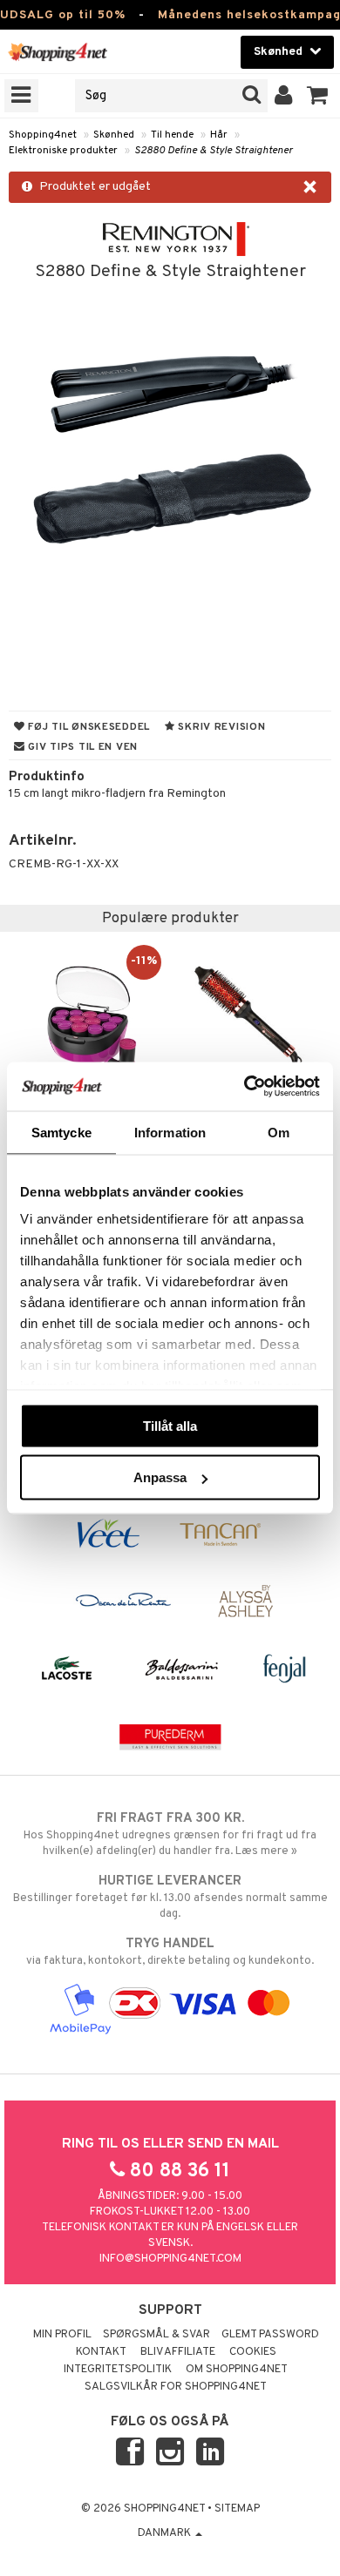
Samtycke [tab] (61, 1132)
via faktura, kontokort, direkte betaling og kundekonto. (170, 1952)
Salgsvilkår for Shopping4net (176, 2387)
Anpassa (160, 1477)
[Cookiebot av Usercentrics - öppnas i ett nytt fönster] (245, 1087)
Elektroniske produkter (63, 151)
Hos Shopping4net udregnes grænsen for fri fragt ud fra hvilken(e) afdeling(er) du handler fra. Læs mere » (170, 1834)
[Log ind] (284, 96)
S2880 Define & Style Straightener (214, 151)
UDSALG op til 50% (63, 15)
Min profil (62, 2335)
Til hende (172, 135)
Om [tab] (279, 1132)
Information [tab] (170, 1132)
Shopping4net (43, 135)
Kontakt (101, 2352)
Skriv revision (221, 727)
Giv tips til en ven (82, 747)
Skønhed (114, 135)
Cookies (253, 2352)
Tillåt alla (170, 1425)
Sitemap (237, 2509)
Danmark (166, 2533)
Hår (219, 135)
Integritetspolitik (118, 2370)
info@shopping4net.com (170, 2259)
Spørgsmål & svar (156, 2335)
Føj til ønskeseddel (88, 727)
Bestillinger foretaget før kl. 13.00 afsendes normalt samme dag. (170, 1897)
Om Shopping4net (237, 2370)
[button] (318, 96)
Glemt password (270, 2335)
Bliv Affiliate (178, 2352)
